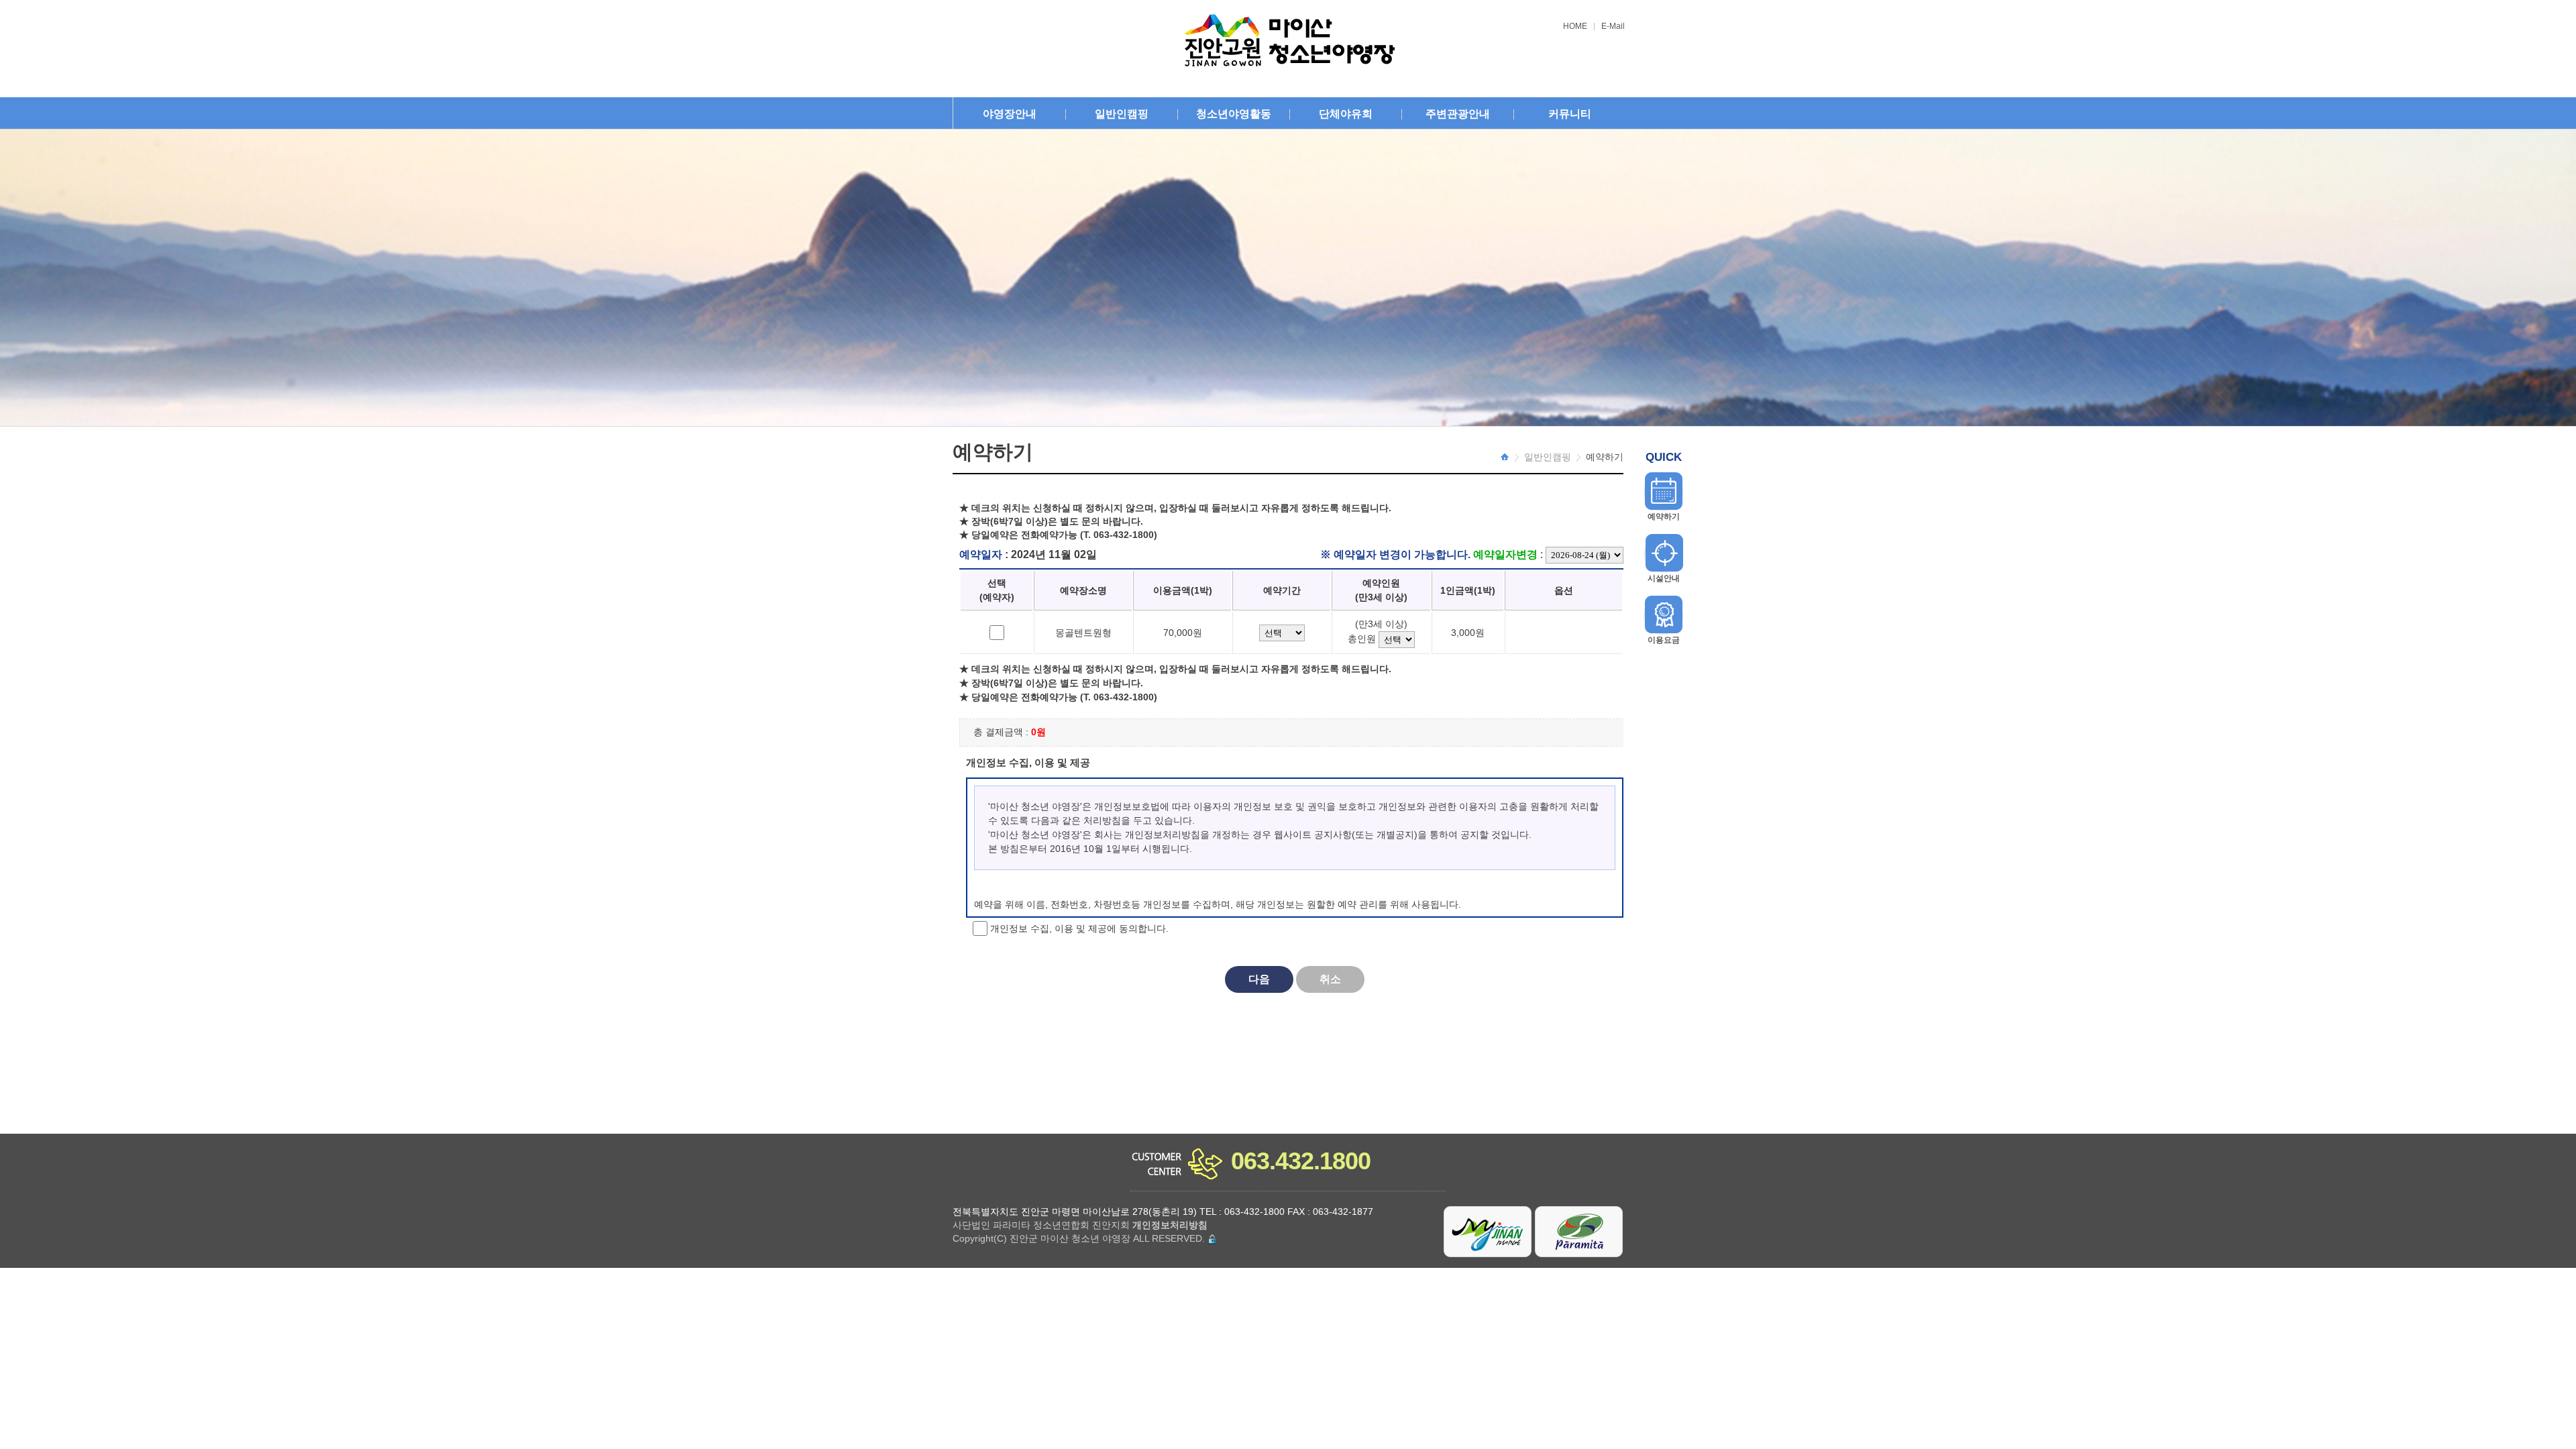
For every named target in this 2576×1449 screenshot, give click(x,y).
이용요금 (1664, 640)
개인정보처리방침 (1170, 1225)
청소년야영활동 (1234, 114)
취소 (1330, 979)
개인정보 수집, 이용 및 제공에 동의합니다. (1078, 928)
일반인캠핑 (1122, 114)
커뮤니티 (1570, 114)
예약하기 (1664, 517)
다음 (1259, 979)
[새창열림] (1488, 1231)
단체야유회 (1346, 114)
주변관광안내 (1458, 114)
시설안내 (1664, 578)
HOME (1575, 26)
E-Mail (1613, 26)
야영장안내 (1010, 114)
